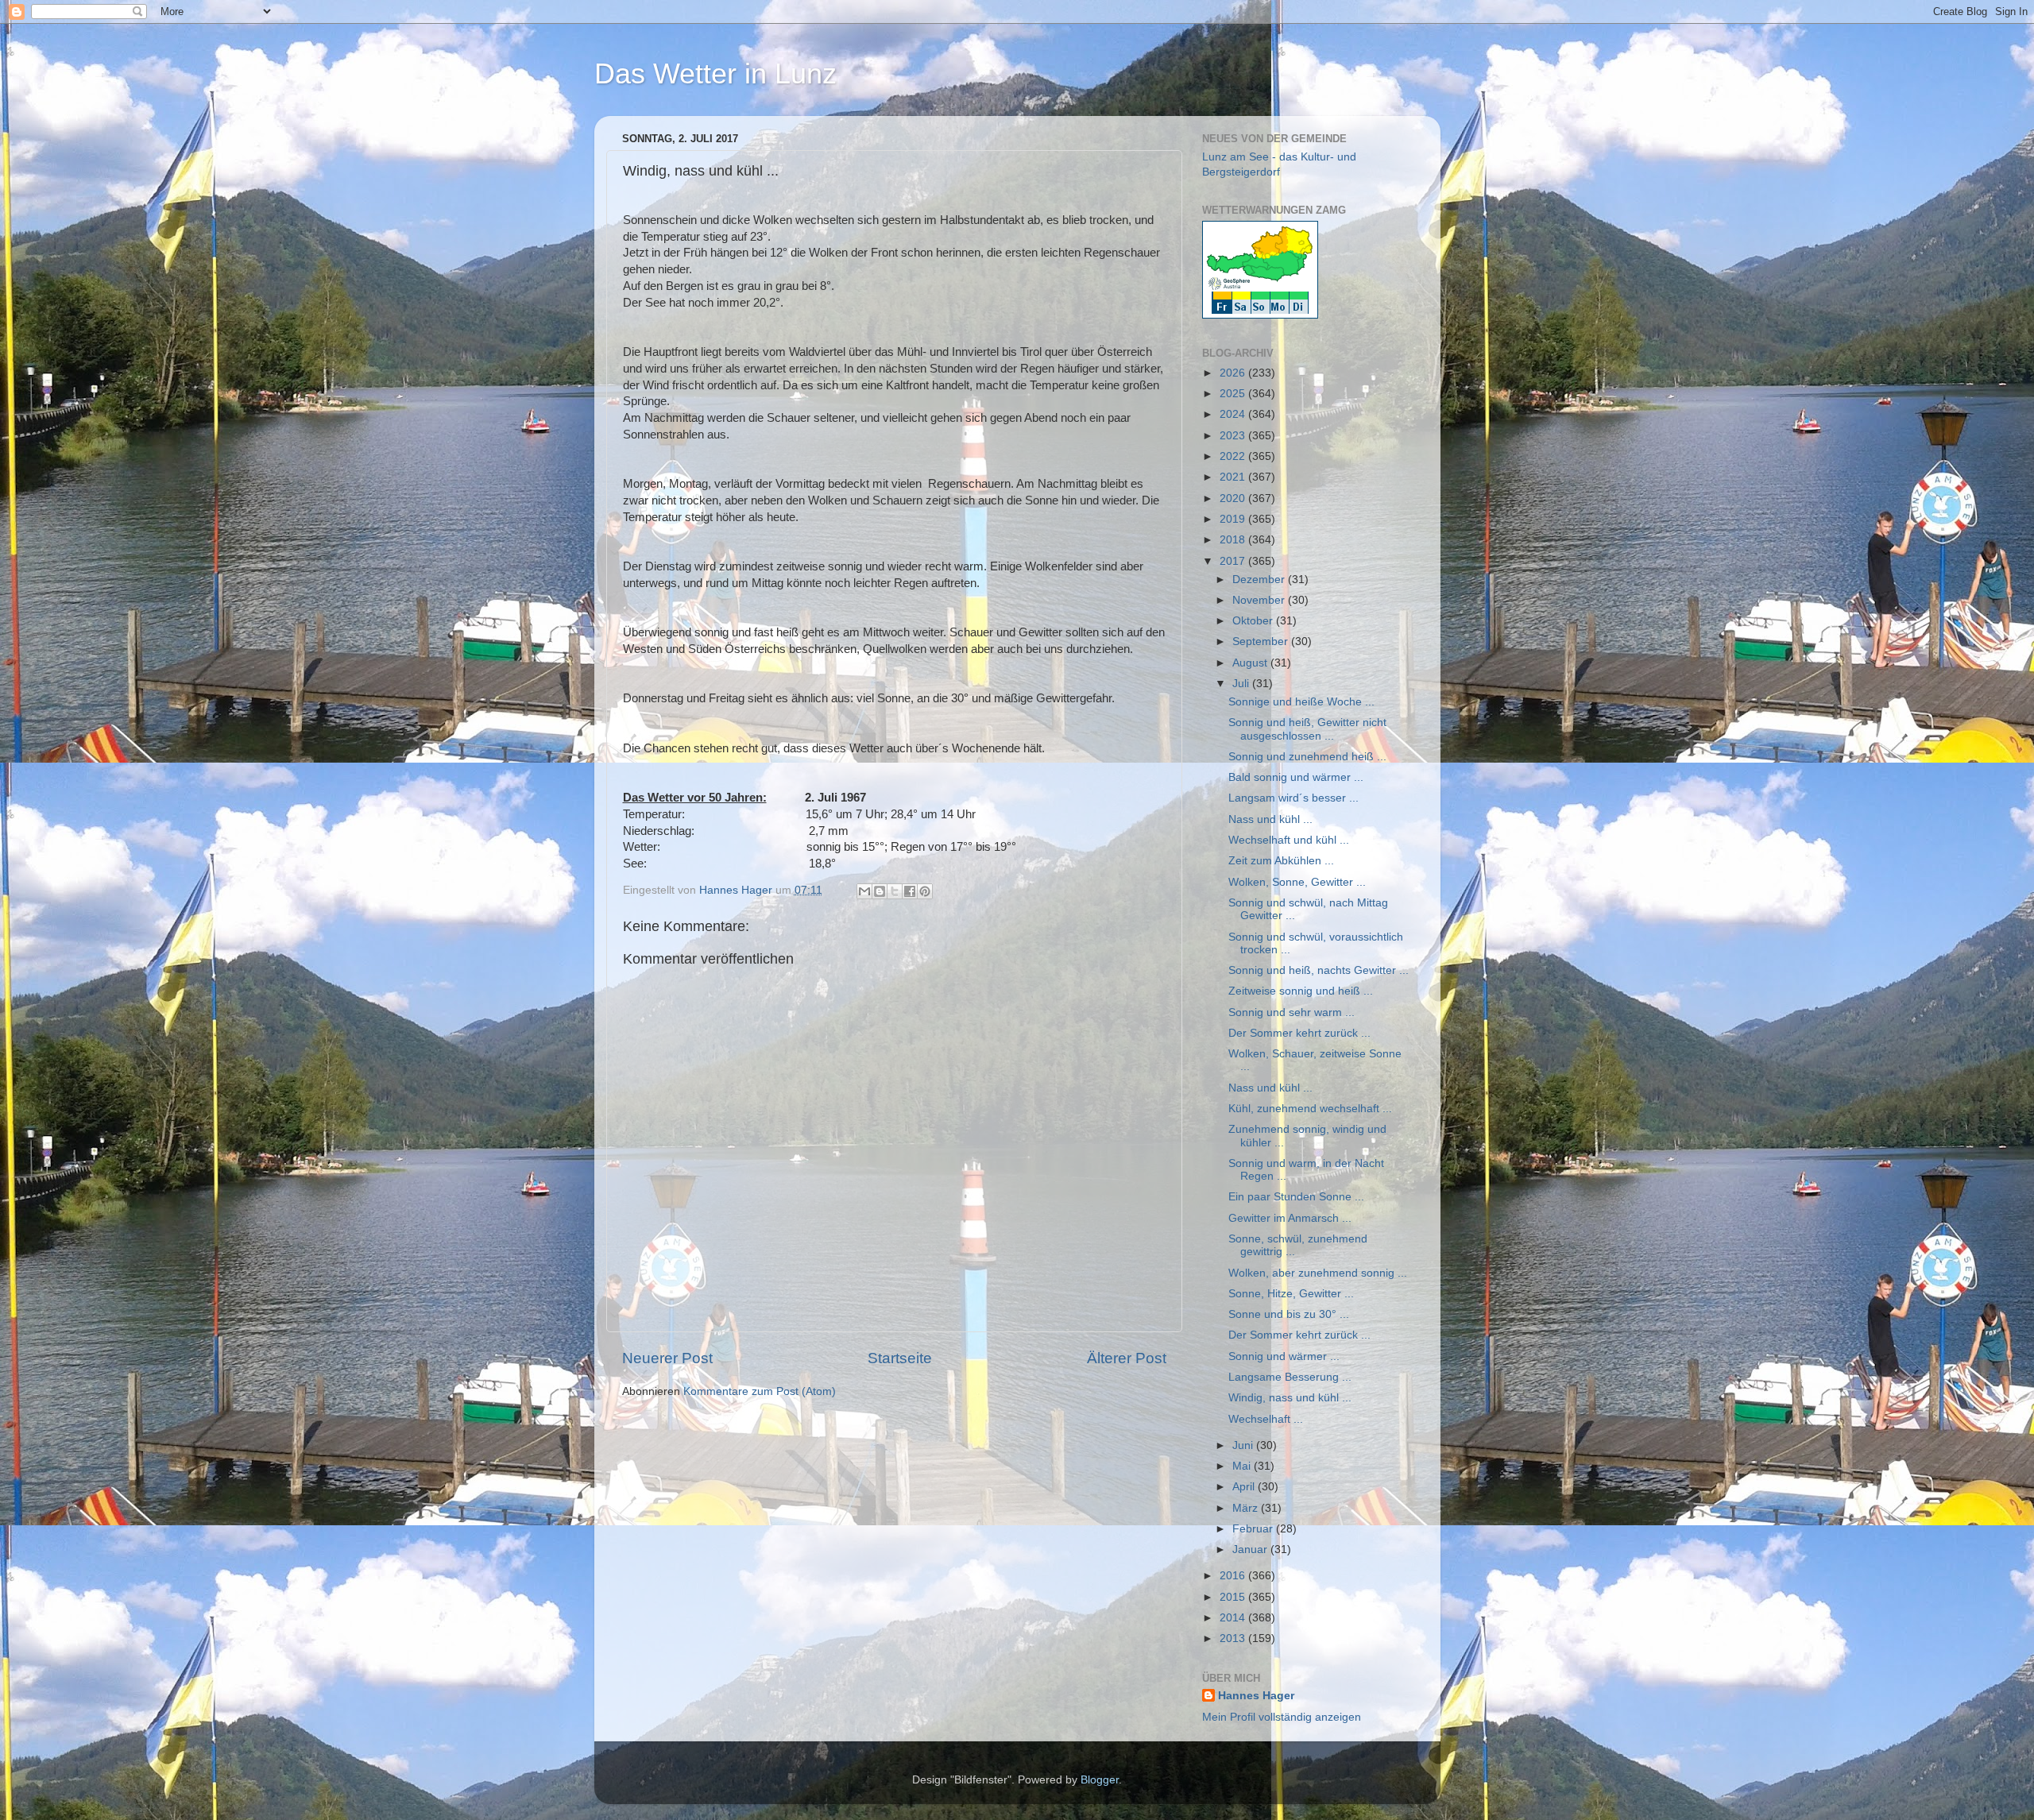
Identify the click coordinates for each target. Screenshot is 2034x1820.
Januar (1251, 1550)
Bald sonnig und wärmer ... (1296, 777)
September (1262, 641)
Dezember (1260, 580)
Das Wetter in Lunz (715, 73)
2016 (1234, 1576)
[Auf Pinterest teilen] (925, 891)
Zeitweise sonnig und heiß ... (1301, 991)
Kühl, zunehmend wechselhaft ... (1310, 1109)
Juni (1244, 1445)
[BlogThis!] (880, 891)
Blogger (1100, 1780)
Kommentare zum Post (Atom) (760, 1391)
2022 (1234, 456)
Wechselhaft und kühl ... (1289, 840)
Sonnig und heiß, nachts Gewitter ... (1319, 970)
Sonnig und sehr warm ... (1292, 1012)
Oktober (1254, 621)
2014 (1234, 1618)
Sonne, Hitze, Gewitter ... (1291, 1294)
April (1245, 1487)
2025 (1234, 394)
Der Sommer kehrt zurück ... (1299, 1033)
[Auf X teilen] (895, 891)
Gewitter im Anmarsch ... (1290, 1218)
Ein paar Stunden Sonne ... (1296, 1197)
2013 (1234, 1638)
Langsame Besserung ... (1290, 1377)
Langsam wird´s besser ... (1293, 798)
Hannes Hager (1256, 1696)
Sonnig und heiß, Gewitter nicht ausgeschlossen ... (1307, 729)
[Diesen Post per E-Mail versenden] (864, 891)
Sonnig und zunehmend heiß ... (1307, 757)
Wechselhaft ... (1266, 1419)
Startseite (900, 1358)
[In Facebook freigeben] (910, 891)
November (1260, 600)
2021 (1234, 477)
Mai (1243, 1466)
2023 (1234, 436)
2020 (1234, 498)
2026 (1234, 373)
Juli (1242, 684)
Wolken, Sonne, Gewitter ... (1297, 882)
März (1247, 1508)
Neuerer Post (667, 1358)
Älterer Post (1127, 1358)
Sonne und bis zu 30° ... (1289, 1314)
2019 (1234, 519)
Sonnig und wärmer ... (1284, 1356)
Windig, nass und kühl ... (1290, 1398)
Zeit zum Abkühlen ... (1281, 861)
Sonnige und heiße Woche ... (1301, 702)
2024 (1234, 414)
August (1251, 663)
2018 (1234, 540)
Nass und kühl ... (1270, 819)
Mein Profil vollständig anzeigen (1282, 1717)
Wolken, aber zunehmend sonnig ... (1318, 1273)
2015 (1234, 1597)
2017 (1234, 561)
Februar (1254, 1529)
